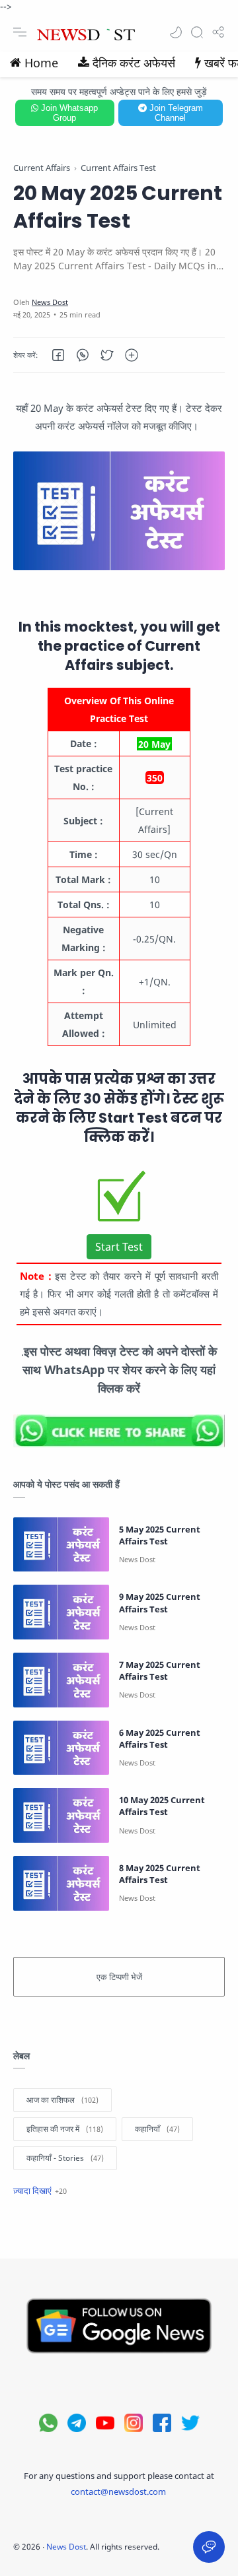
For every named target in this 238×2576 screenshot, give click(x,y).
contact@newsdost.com (118, 2492)
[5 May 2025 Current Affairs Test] (61, 1545)
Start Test (119, 1247)
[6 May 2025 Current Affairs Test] (61, 1748)
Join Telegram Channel (175, 113)
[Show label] (40, 2191)
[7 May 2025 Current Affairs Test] (61, 1680)
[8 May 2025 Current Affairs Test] (61, 1883)
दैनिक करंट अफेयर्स (134, 63)
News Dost (66, 2547)
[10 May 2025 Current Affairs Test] (61, 1815)
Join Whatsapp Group (68, 113)
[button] (176, 32)
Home (41, 63)
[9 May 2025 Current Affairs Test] (61, 1612)
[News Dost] (50, 302)
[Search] (197, 32)
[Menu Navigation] (20, 32)
